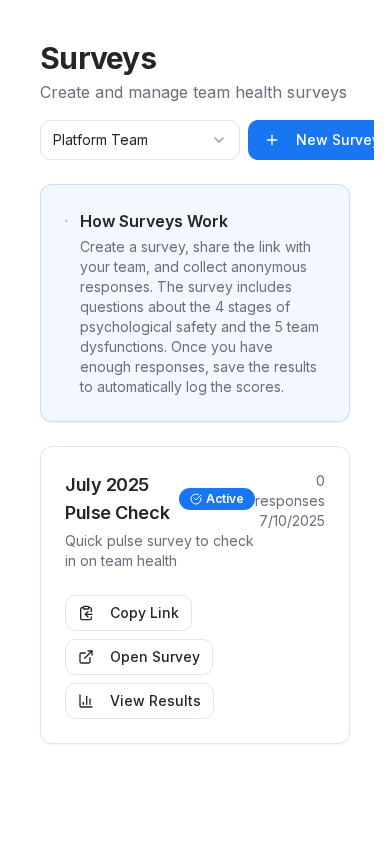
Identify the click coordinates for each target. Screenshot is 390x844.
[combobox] (140, 140)
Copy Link (144, 612)
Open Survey (155, 656)
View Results (155, 700)
